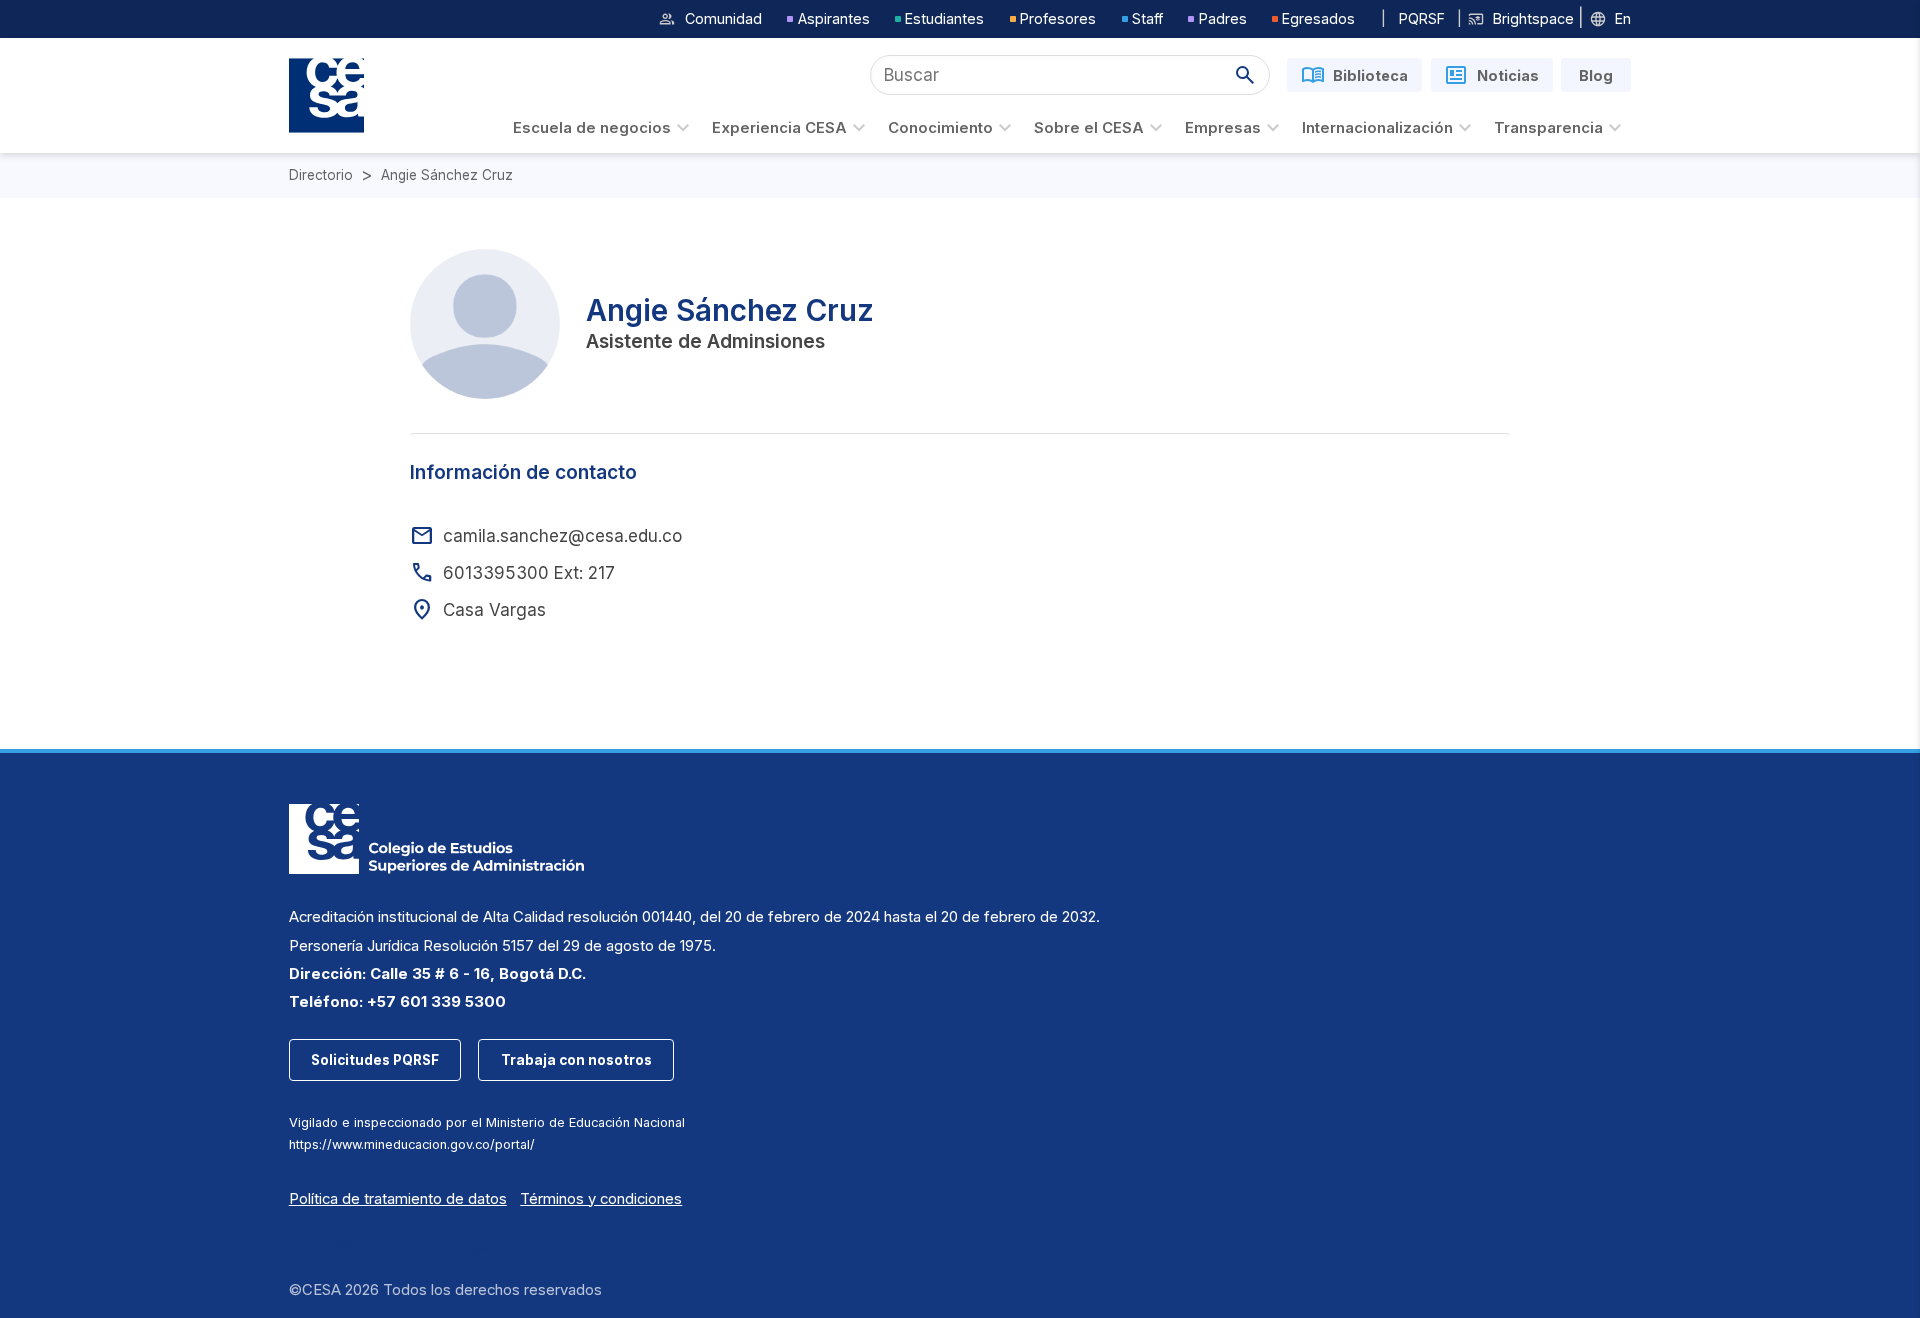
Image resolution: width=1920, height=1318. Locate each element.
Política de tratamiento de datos (398, 1199)
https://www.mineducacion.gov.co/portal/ (412, 1144)
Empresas (1223, 128)
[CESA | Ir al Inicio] (326, 95)
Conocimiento (940, 128)
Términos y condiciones (601, 1199)
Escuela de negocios (592, 128)
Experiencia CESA (779, 128)
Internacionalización (1377, 128)
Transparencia (1548, 128)
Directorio (321, 175)
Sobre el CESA (1089, 128)
